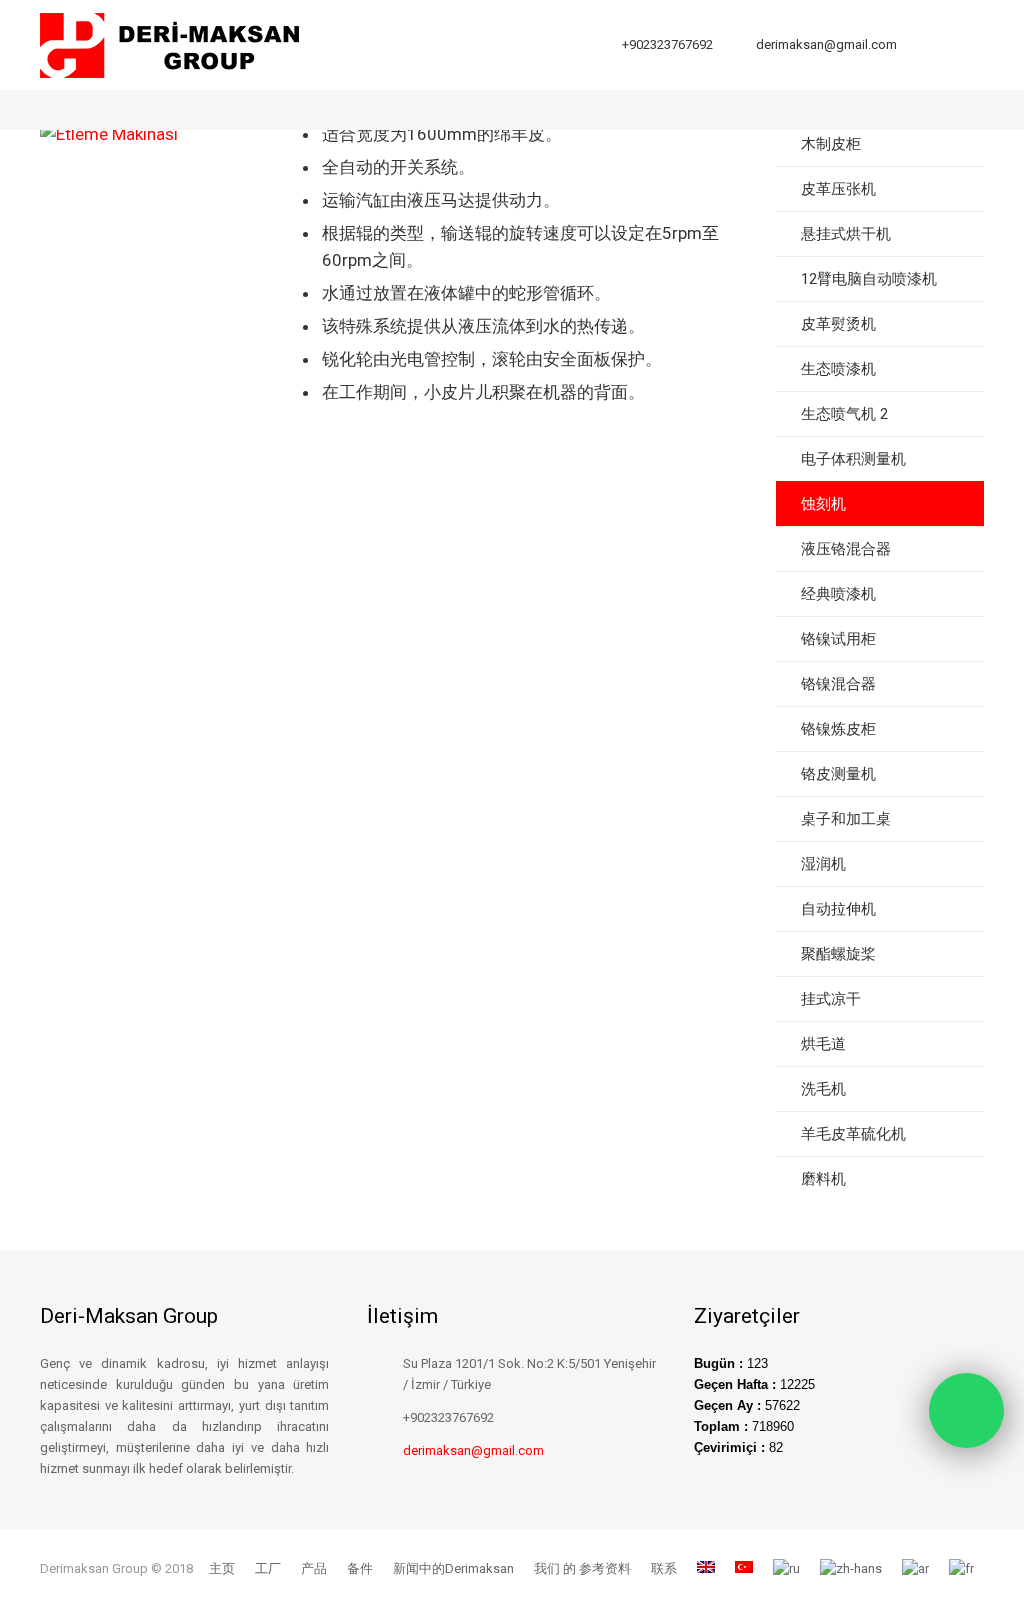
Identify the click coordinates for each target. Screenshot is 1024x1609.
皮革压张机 (838, 189)
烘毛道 (823, 1044)
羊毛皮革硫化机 (853, 1134)
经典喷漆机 (838, 594)
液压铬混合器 (846, 549)
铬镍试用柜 (838, 639)
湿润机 (823, 864)
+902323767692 (667, 44)
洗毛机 (823, 1089)
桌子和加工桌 (846, 819)
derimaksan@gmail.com (826, 44)
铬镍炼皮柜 (838, 729)
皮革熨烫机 (838, 324)
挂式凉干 (831, 999)
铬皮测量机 (838, 774)
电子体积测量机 (853, 459)
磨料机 (823, 1179)
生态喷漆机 (838, 369)
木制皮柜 (831, 144)
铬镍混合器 (838, 684)
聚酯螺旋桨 (838, 954)
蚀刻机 (823, 504)
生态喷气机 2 (844, 414)
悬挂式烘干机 (846, 234)
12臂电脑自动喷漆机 (869, 279)
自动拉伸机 (838, 909)
